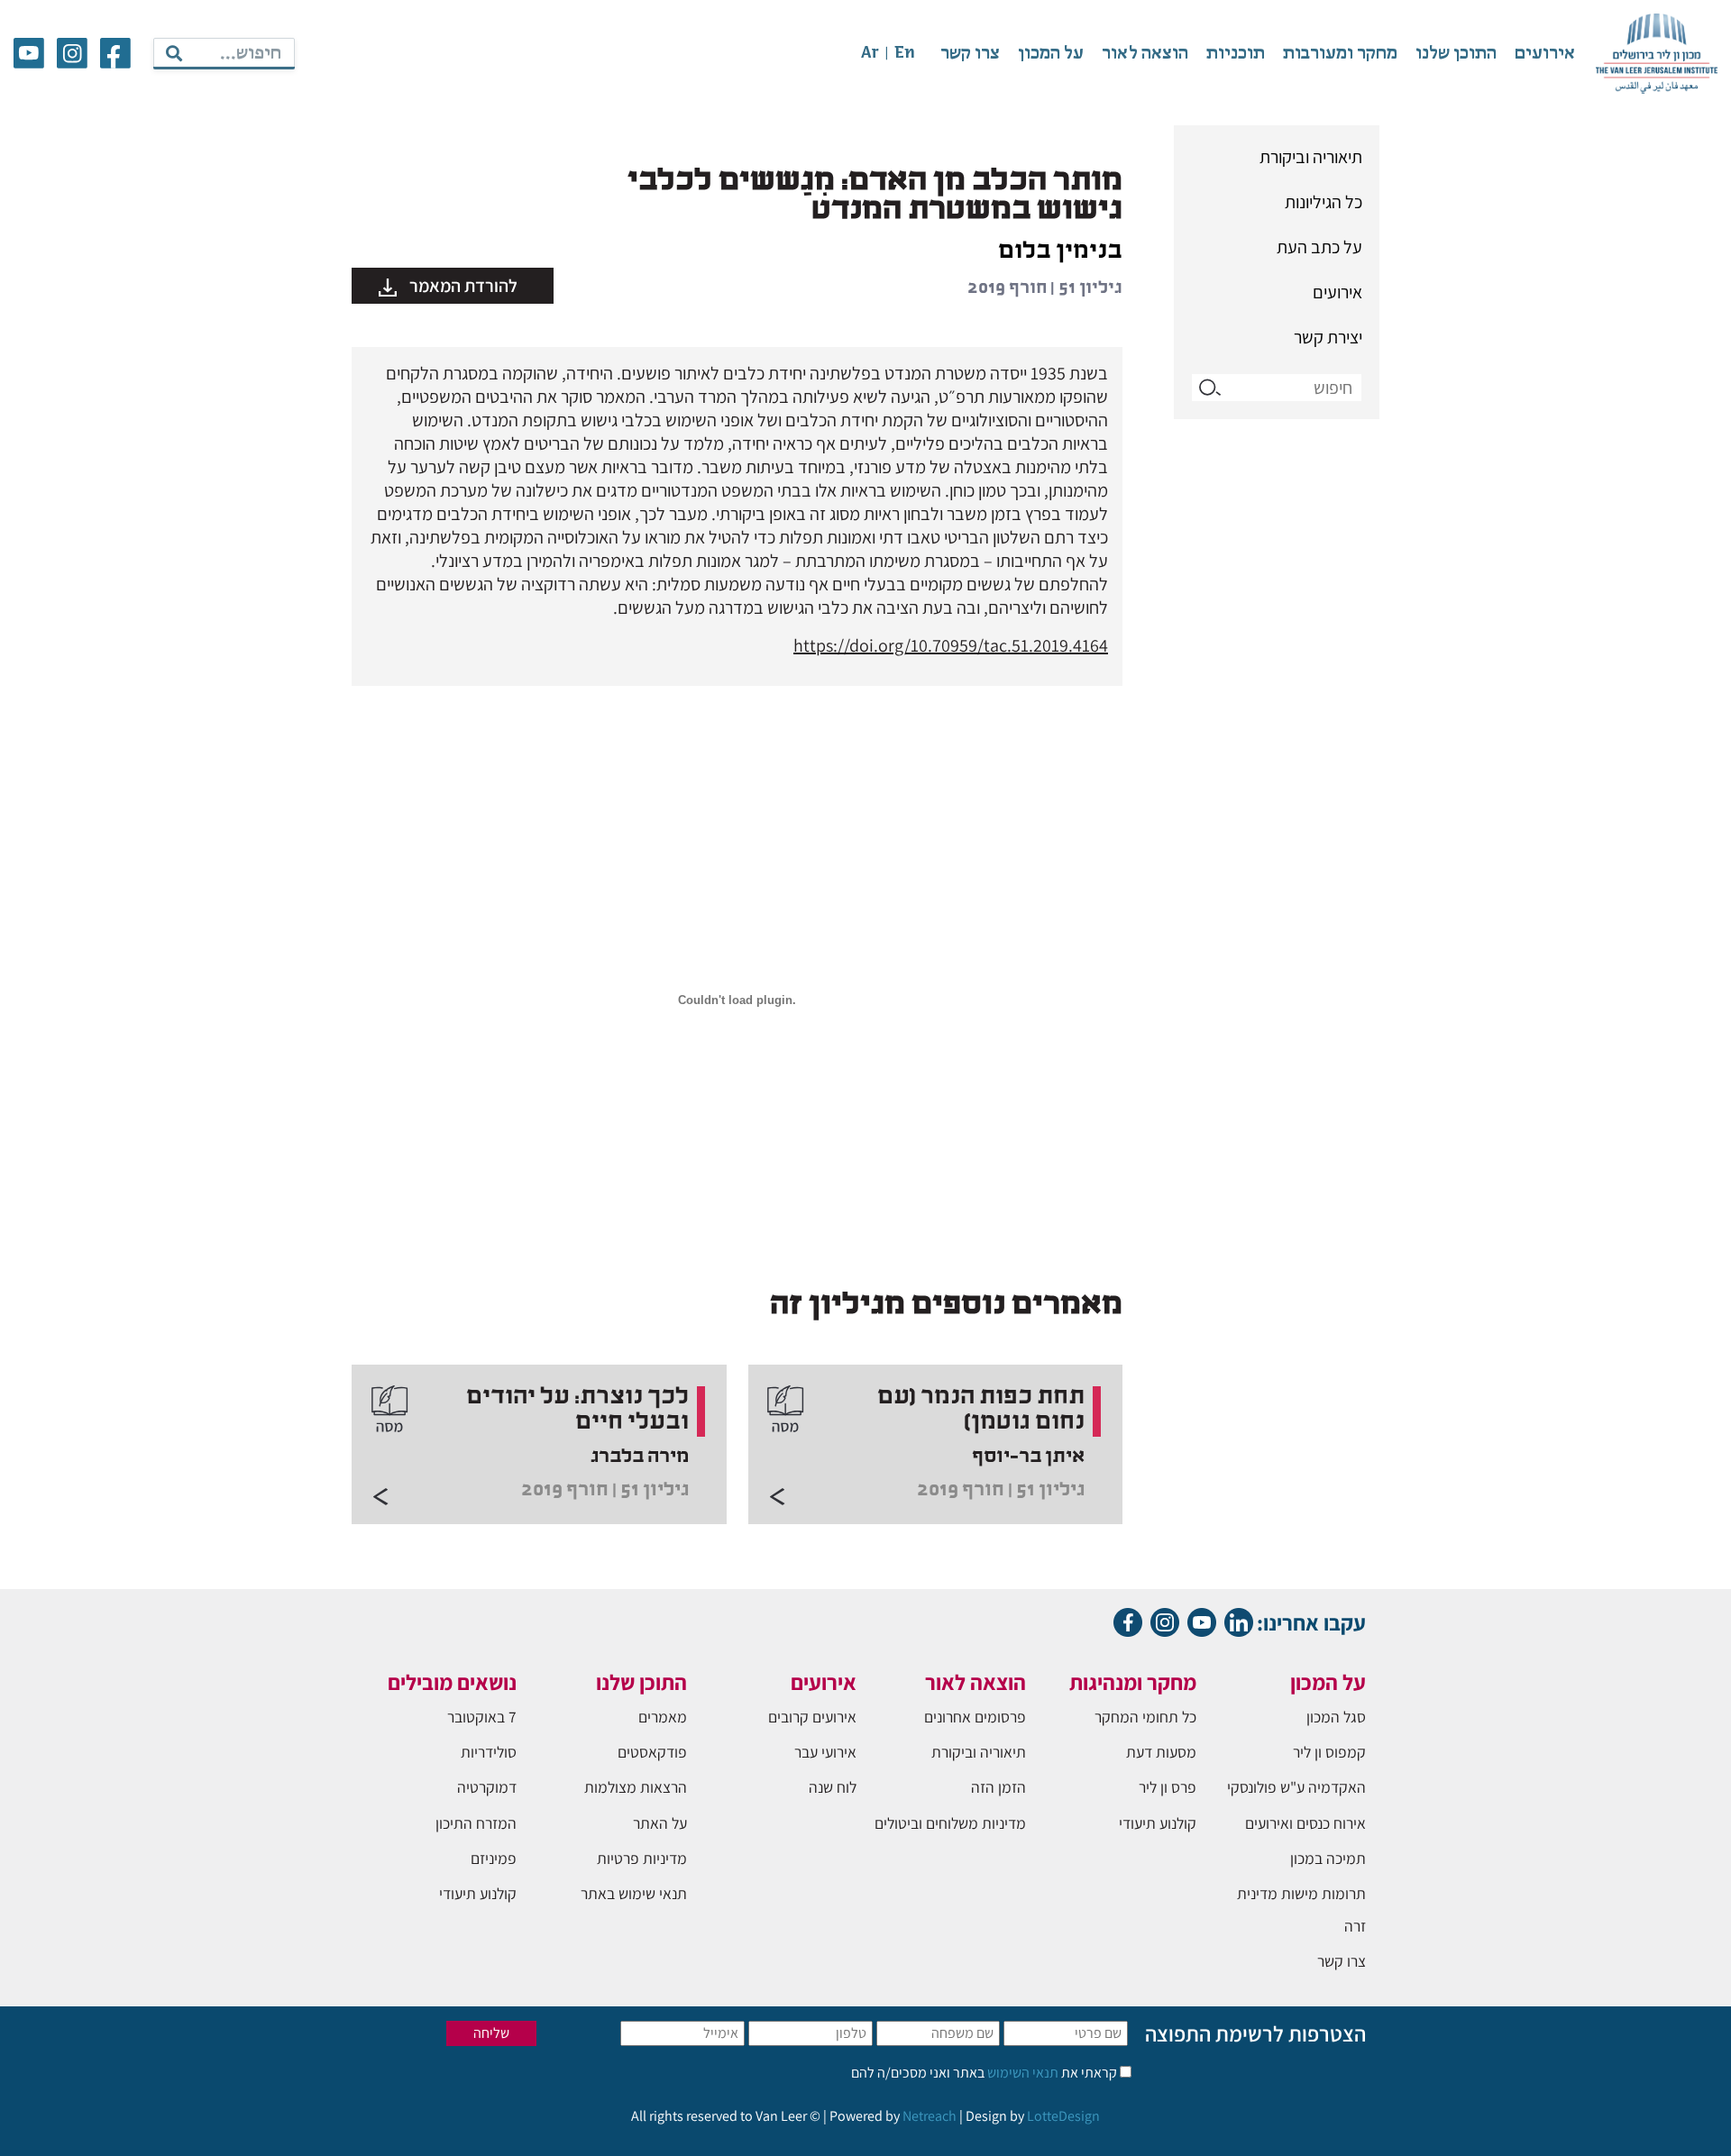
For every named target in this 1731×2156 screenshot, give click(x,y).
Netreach (930, 2116)
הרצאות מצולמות (636, 1787)
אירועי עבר (825, 1752)
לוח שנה (833, 1787)
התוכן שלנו (1456, 54)
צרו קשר (970, 54)
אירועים (1545, 54)
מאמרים (663, 1717)
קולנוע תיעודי (1158, 1823)
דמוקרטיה (487, 1787)
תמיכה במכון (1328, 1858)
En (905, 54)
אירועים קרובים (812, 1717)
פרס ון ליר (1168, 1787)
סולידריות (489, 1752)
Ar (870, 54)
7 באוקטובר (482, 1717)
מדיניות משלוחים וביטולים (950, 1823)
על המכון (1051, 54)
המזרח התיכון (476, 1823)
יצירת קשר (1328, 337)
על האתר (660, 1823)
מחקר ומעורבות (1340, 54)
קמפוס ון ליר (1329, 1752)
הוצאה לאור (1145, 54)
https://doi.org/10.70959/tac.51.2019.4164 (951, 645)
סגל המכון (1336, 1717)
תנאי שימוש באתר (634, 1893)
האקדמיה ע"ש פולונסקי (1296, 1787)
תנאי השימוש (1021, 2073)
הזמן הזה (998, 1787)
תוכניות (1236, 54)
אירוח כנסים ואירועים (1305, 1823)
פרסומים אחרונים (975, 1717)
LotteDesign (1063, 2116)
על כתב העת (1319, 247)
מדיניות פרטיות (642, 1858)
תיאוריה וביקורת (1311, 157)
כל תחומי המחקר (1145, 1717)
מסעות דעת (1161, 1752)
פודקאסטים (652, 1752)
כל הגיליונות (1323, 202)
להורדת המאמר (462, 286)
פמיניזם (494, 1858)
